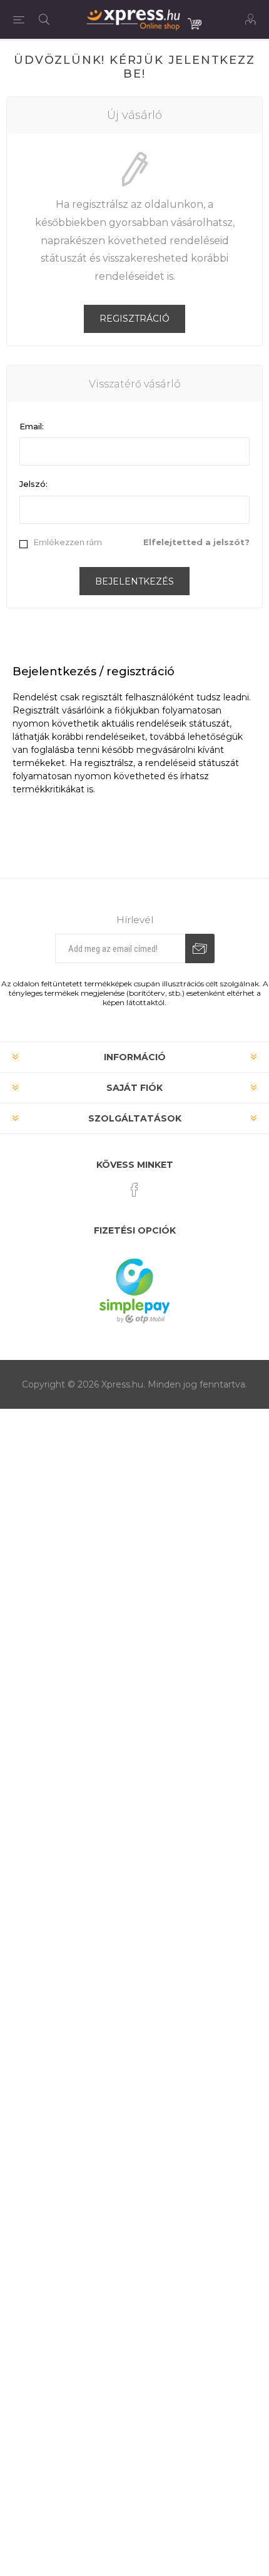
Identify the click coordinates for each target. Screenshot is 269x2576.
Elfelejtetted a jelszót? (196, 542)
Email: (32, 426)
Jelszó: (33, 484)
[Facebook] (134, 1190)
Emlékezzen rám (68, 542)
